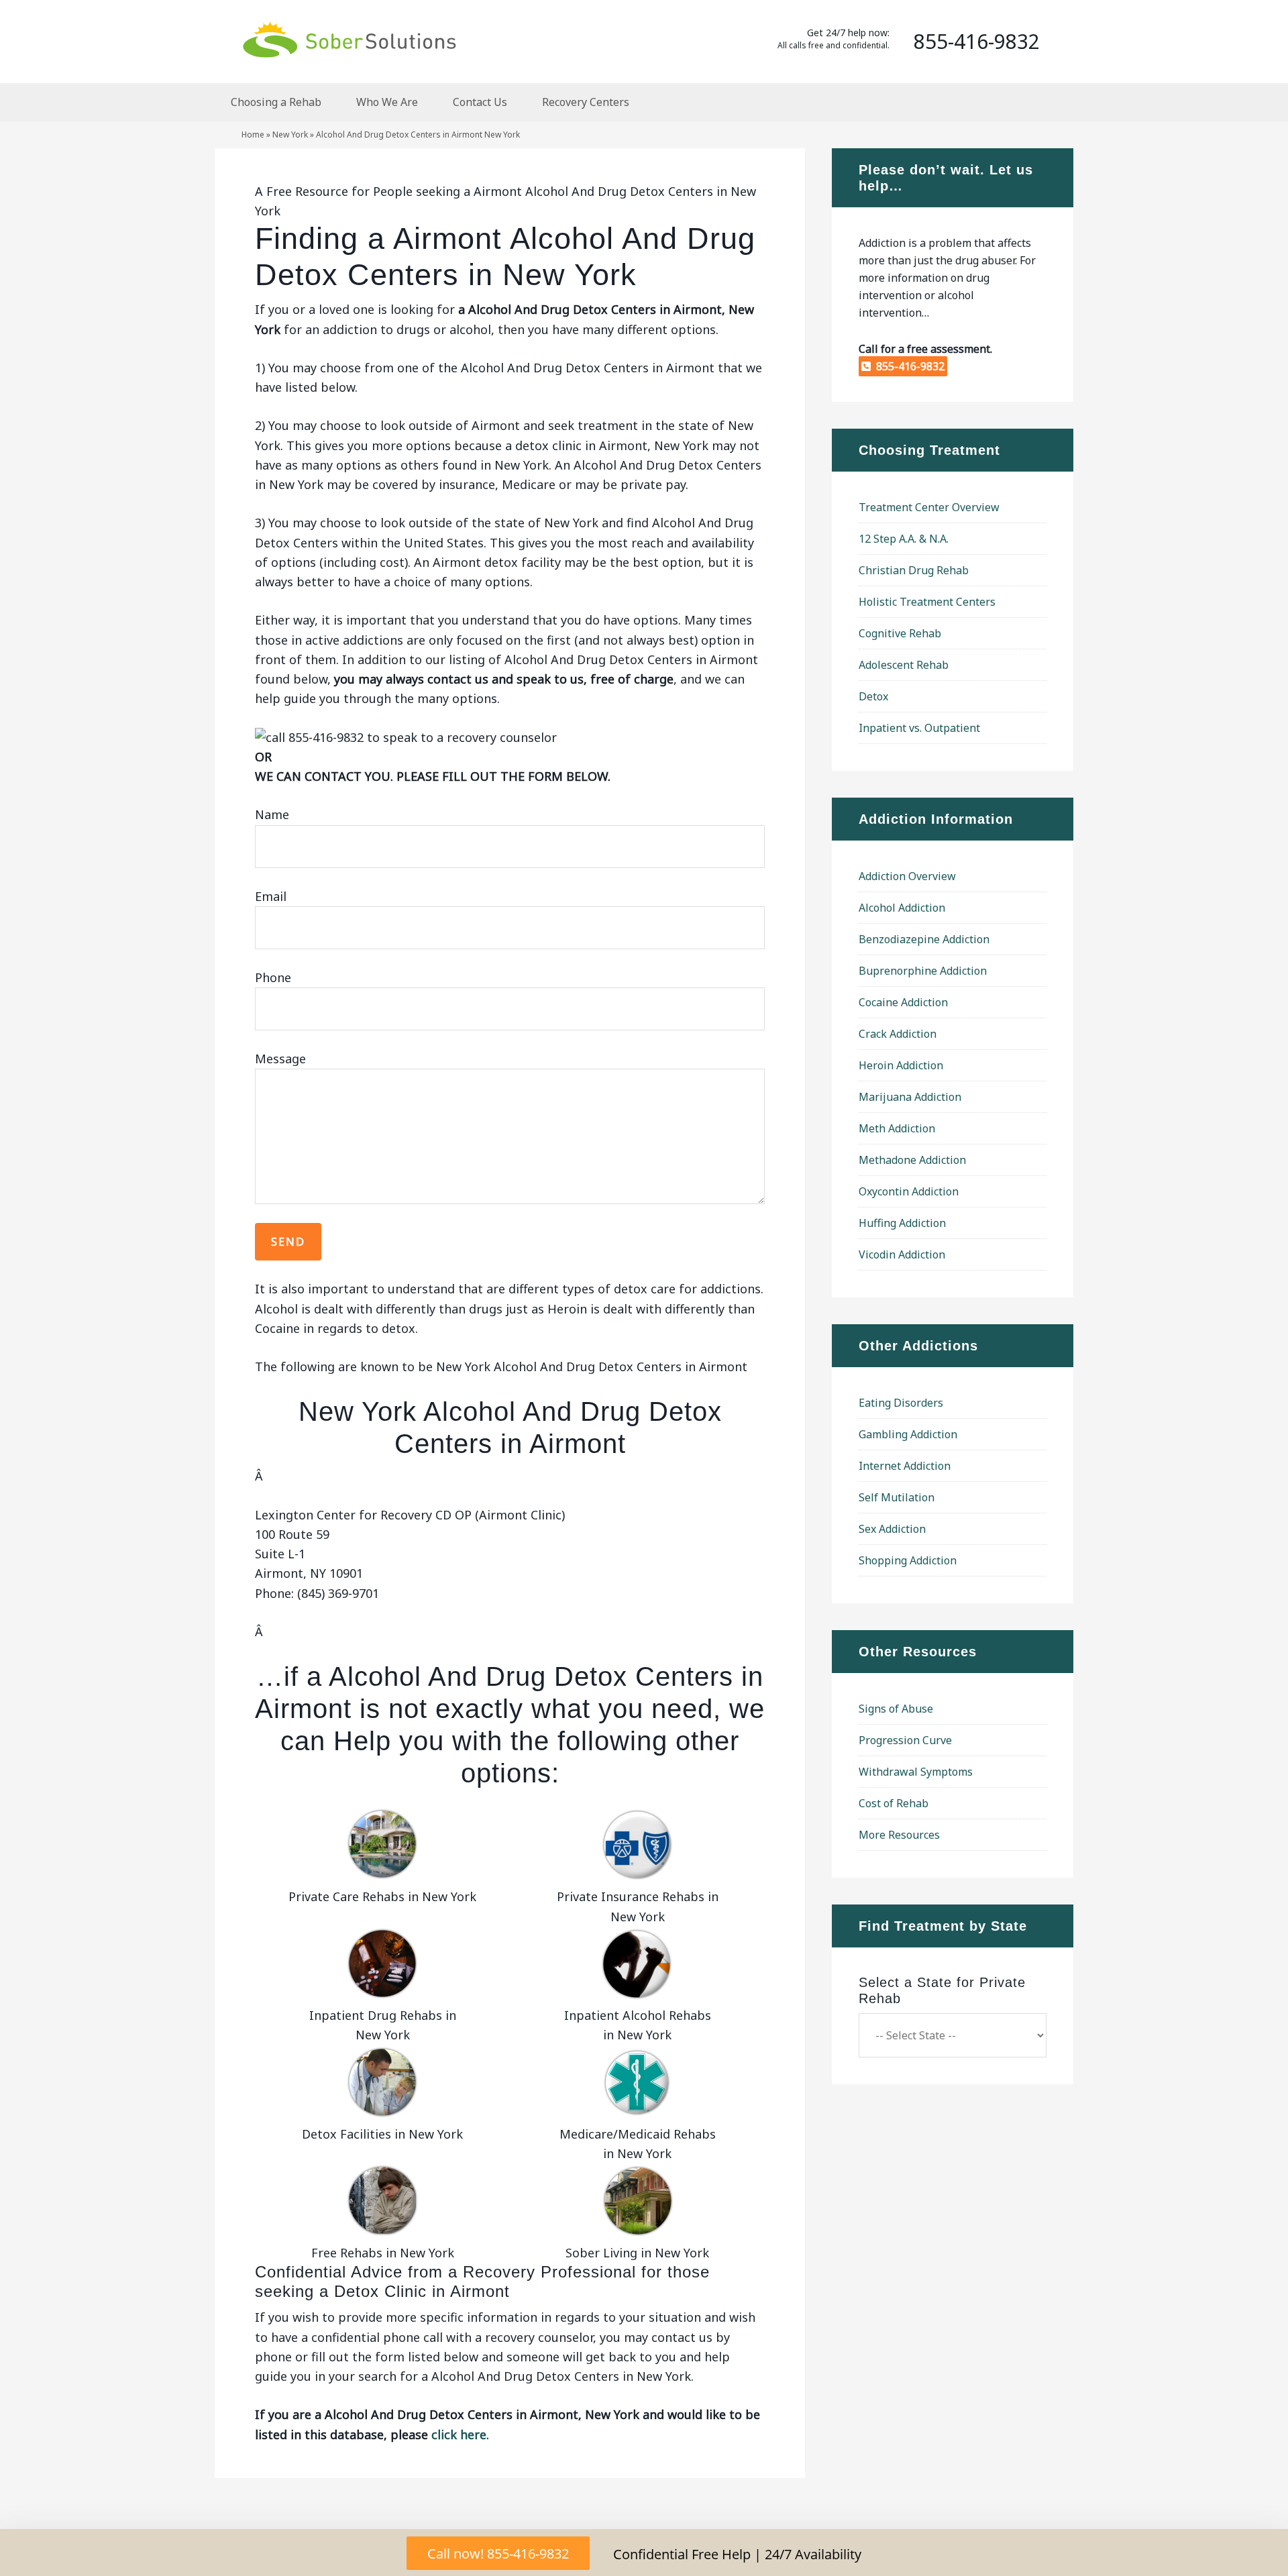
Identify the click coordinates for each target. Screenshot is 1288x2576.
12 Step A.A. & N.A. (904, 539)
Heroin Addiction (901, 1065)
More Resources (899, 1835)
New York (290, 135)
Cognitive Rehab (900, 633)
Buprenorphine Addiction (923, 971)
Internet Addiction (905, 1466)
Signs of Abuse (896, 1709)
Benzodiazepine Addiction (924, 939)
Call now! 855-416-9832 (498, 2554)
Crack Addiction (898, 1034)
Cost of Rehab (894, 1803)
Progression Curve (905, 1740)
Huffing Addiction (902, 1223)
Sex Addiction (892, 1529)
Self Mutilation (897, 1497)
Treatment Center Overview (929, 507)
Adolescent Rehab (904, 665)
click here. (460, 2434)
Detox (873, 696)
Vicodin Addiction (902, 1254)
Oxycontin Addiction (909, 1191)
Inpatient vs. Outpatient (919, 728)
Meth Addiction (897, 1128)
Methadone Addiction (912, 1160)
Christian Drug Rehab (914, 570)
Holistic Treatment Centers (927, 602)
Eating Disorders (901, 1403)
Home (253, 135)
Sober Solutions (349, 39)
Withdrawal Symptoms (916, 1772)
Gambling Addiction (908, 1434)
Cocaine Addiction (903, 1002)
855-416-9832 (908, 366)
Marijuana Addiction (910, 1097)
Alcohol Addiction (902, 908)
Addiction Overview (907, 876)
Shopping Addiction (908, 1560)
